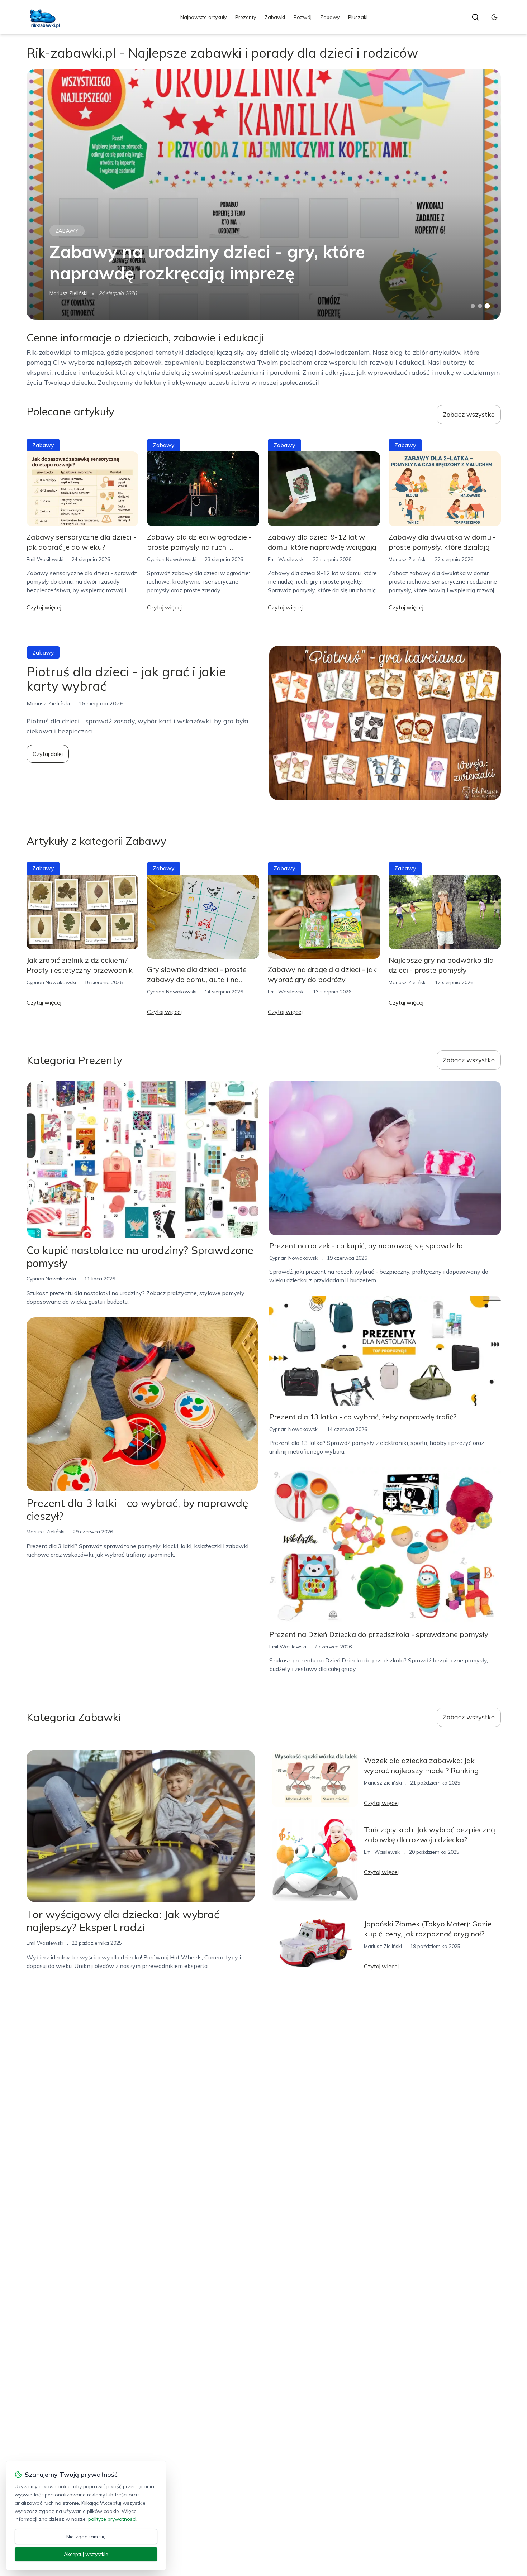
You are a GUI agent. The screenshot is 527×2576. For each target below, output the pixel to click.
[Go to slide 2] (480, 306)
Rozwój (303, 17)
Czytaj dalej (48, 754)
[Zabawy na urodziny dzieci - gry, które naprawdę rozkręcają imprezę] (264, 194)
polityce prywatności (112, 2519)
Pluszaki (358, 17)
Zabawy (330, 17)
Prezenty (246, 17)
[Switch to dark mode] (494, 17)
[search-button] (475, 17)
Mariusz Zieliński (68, 293)
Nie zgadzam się (86, 2537)
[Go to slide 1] (473, 306)
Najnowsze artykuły (203, 17)
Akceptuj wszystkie (86, 2554)
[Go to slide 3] (487, 306)
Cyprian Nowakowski (172, 559)
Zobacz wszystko (469, 414)
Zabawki (275, 17)
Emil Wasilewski (45, 559)
